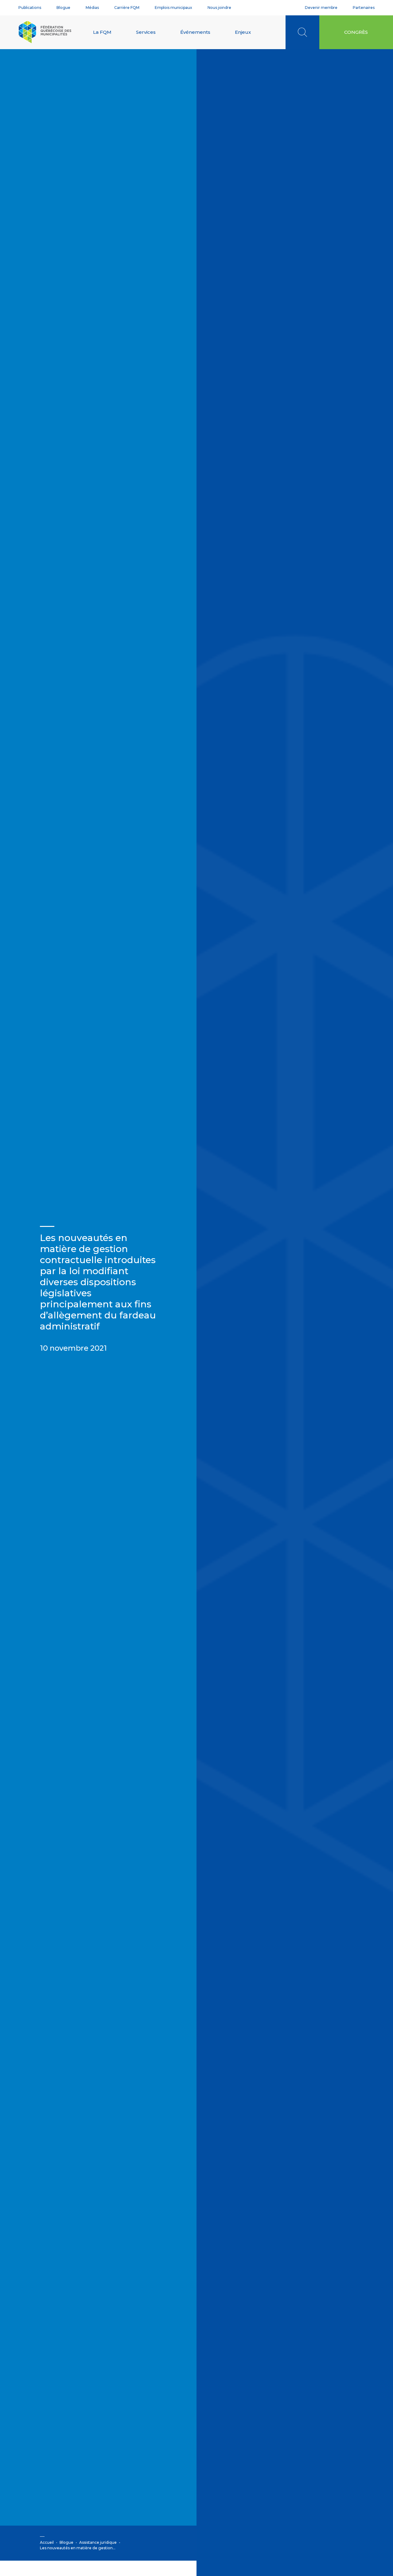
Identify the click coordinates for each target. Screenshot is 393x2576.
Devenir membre (321, 8)
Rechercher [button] (302, 32)
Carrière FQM (127, 8)
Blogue (63, 8)
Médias (92, 8)
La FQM (102, 32)
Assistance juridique (98, 2542)
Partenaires (364, 8)
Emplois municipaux (173, 8)
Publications (30, 8)
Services (146, 32)
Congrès (356, 32)
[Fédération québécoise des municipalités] (45, 32)
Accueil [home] (47, 2542)
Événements (195, 32)
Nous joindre (219, 8)
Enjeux (243, 32)
